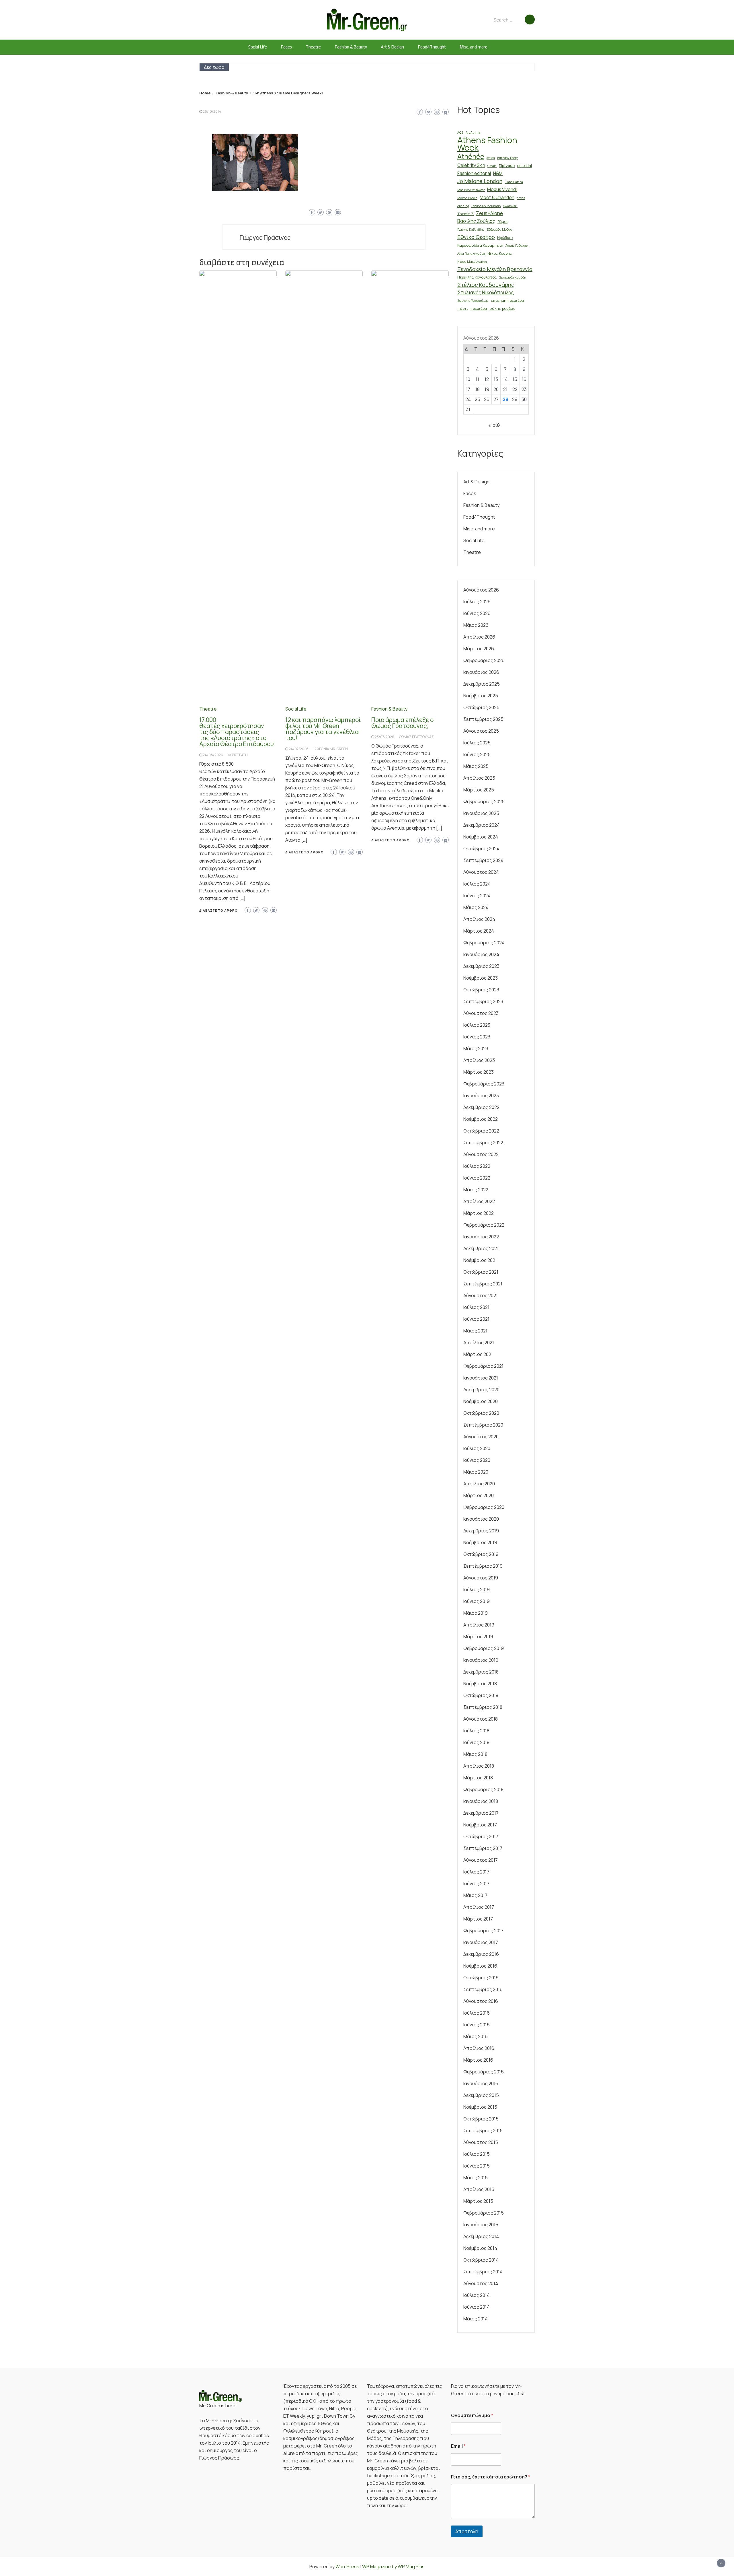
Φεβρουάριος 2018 (483, 1789)
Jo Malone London (480, 181)
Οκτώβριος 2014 (481, 2260)
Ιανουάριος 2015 (481, 2225)
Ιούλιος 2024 (477, 884)
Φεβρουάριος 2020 (484, 1507)
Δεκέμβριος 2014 (481, 2236)
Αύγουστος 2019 (481, 1578)
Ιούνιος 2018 (476, 1742)
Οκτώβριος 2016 (481, 1978)
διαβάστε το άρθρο (218, 910)
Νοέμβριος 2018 (480, 1684)
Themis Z (465, 214)
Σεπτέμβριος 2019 (483, 1566)
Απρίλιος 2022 (479, 1201)
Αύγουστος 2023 (481, 1013)
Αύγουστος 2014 (481, 2283)
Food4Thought (432, 47)
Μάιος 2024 (476, 907)
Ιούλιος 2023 (477, 1025)
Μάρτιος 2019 (478, 1637)
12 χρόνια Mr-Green (331, 749)
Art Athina (473, 133)
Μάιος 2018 (475, 1754)
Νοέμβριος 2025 (481, 696)
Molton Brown (467, 198)
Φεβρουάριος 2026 (484, 660)
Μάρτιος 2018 (478, 1778)
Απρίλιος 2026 (479, 637)
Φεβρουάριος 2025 (484, 801)
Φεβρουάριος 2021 (483, 1366)
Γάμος (503, 221)
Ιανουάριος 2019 (481, 1660)
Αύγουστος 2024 (481, 872)
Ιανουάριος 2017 (481, 1942)
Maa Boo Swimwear (471, 190)
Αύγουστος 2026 (481, 590)
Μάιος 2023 (476, 1048)
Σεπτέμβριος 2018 (483, 1707)
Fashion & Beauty (351, 47)
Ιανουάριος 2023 (481, 1096)
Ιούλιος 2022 (477, 1166)
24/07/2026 (299, 749)
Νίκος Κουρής (500, 253)
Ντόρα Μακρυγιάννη (472, 262)
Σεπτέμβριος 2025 (483, 719)
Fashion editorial (474, 173)
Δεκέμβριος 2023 (481, 966)
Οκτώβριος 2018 (481, 1695)
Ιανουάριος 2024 (481, 954)
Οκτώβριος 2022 (481, 1131)
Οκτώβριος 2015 (481, 2119)
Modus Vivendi (502, 189)
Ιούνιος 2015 (477, 2166)
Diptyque (507, 166)
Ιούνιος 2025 (477, 754)
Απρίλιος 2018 (479, 1766)
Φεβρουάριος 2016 (484, 2072)
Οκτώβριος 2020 (481, 1413)
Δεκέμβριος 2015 (481, 2095)
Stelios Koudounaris (486, 206)
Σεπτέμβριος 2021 (483, 1284)
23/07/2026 (384, 737)
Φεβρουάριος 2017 (483, 1931)
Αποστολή (467, 2531)
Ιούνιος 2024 (477, 896)
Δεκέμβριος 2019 (481, 1531)
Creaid (492, 166)
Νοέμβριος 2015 (480, 2107)
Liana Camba (514, 182)
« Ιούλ (494, 425)
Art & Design (392, 47)
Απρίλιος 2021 (479, 1343)
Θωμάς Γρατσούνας (416, 737)
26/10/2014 (212, 111)
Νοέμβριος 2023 (481, 978)
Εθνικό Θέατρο (476, 237)
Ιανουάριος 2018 (481, 1801)
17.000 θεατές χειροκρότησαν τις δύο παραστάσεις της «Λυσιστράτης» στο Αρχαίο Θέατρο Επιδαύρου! (238, 732)
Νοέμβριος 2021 (480, 1260)
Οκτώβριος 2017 (481, 1836)
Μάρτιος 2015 (478, 2201)
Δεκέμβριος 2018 (481, 1672)
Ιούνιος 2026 (477, 613)
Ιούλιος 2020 (477, 1448)
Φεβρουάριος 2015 (484, 2213)
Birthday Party (507, 158)
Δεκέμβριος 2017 (481, 1813)
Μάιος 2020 (476, 1472)
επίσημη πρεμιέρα (507, 300)
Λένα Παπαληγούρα (471, 254)
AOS (460, 133)
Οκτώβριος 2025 (481, 707)
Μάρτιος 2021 (478, 1354)
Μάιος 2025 (476, 766)
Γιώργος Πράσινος (265, 238)
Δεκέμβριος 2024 (482, 825)
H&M (498, 173)
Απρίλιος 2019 (479, 1625)
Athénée (471, 156)
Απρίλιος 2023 (479, 1060)
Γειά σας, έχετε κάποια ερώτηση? (491, 2477)
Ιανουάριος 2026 (481, 672)
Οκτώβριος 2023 (481, 990)
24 (468, 399)
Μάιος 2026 (476, 625)
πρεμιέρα (479, 308)
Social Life (258, 47)
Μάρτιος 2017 (478, 1919)
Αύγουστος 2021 (481, 1295)
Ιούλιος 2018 (476, 1731)
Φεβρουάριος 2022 (484, 1225)
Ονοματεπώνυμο (472, 2416)
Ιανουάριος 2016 (481, 2083)
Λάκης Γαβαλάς (517, 246)
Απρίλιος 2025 (479, 778)
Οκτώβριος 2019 (481, 1554)
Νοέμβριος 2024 (481, 837)
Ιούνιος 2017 (476, 1884)
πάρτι (463, 308)
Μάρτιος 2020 (479, 1495)
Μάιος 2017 (475, 1895)
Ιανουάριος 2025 (481, 813)
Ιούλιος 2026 (477, 602)
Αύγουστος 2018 (481, 1719)
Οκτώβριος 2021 (481, 1272)
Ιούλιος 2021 (476, 1307)
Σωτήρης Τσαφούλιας (473, 301)
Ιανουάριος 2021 (481, 1378)
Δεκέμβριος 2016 (481, 1954)
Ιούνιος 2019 (477, 1601)
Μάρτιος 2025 (479, 790)
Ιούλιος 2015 (477, 2154)
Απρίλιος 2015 (479, 2189)
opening (463, 206)
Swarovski (510, 206)
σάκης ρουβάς (502, 308)
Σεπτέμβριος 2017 (483, 1848)
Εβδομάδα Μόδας (499, 229)
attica (491, 158)
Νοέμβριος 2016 (480, 1966)
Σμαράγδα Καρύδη (513, 277)
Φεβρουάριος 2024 (484, 943)
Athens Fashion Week (487, 144)
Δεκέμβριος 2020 (481, 1390)
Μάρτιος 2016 (478, 2060)
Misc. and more (474, 47)
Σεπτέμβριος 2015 (483, 2131)
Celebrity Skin (471, 165)
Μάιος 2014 (476, 2319)
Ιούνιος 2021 (476, 1319)
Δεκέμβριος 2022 (481, 1107)
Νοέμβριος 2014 (480, 2248)
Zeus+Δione (489, 213)
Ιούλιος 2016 (477, 2013)
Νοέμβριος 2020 (481, 1401)
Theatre (313, 47)
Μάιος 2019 (476, 1613)
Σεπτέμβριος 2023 (483, 1001)
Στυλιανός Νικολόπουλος (486, 292)
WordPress (347, 2567)
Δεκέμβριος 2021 (481, 1248)
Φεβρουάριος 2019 (484, 1648)
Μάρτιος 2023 (479, 1072)
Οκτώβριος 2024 (481, 849)
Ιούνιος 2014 (477, 2307)
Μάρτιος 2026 (479, 649)
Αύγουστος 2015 (481, 2142)
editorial (524, 166)
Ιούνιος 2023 (477, 1037)
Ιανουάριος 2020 (481, 1519)
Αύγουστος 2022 (481, 1154)
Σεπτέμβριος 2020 (483, 1425)
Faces (286, 47)
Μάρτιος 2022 (479, 1213)
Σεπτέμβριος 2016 (483, 1989)
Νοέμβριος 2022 (481, 1119)
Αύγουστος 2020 (481, 1437)
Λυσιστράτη (238, 755)
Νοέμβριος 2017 (480, 1825)
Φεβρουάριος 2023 (484, 1084)
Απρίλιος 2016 (479, 2048)
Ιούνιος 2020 (477, 1460)
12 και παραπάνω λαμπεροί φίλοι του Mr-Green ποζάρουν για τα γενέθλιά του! (323, 729)
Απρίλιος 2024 (479, 919)
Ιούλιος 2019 (477, 1589)
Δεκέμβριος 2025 (482, 684)
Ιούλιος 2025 (477, 743)
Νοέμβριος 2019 (480, 1542)
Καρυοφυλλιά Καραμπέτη (480, 245)
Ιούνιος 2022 (477, 1178)
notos (521, 198)
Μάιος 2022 (476, 1190)
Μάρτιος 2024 (479, 931)
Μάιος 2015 (476, 2178)
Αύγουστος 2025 (481, 731)
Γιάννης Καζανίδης (471, 229)
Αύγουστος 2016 (481, 2001)
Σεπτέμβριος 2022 (483, 1143)
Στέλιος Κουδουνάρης (486, 285)
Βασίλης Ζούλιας (476, 221)
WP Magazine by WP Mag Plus (393, 2567)
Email (458, 2446)
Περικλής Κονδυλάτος (477, 277)
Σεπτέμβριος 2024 (483, 860)
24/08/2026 (213, 755)
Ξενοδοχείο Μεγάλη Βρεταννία (495, 269)
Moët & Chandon (497, 198)
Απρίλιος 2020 (479, 1484)
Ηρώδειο (505, 238)
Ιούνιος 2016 (477, 2025)
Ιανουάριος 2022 (481, 1237)
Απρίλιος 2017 (479, 1907)
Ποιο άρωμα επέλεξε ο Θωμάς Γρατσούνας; (402, 723)
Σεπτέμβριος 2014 (483, 2272)
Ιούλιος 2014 (477, 2295)
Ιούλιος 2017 (476, 1872)
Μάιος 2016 (476, 2036)
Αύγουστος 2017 (481, 1860)
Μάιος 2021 (475, 1331)
